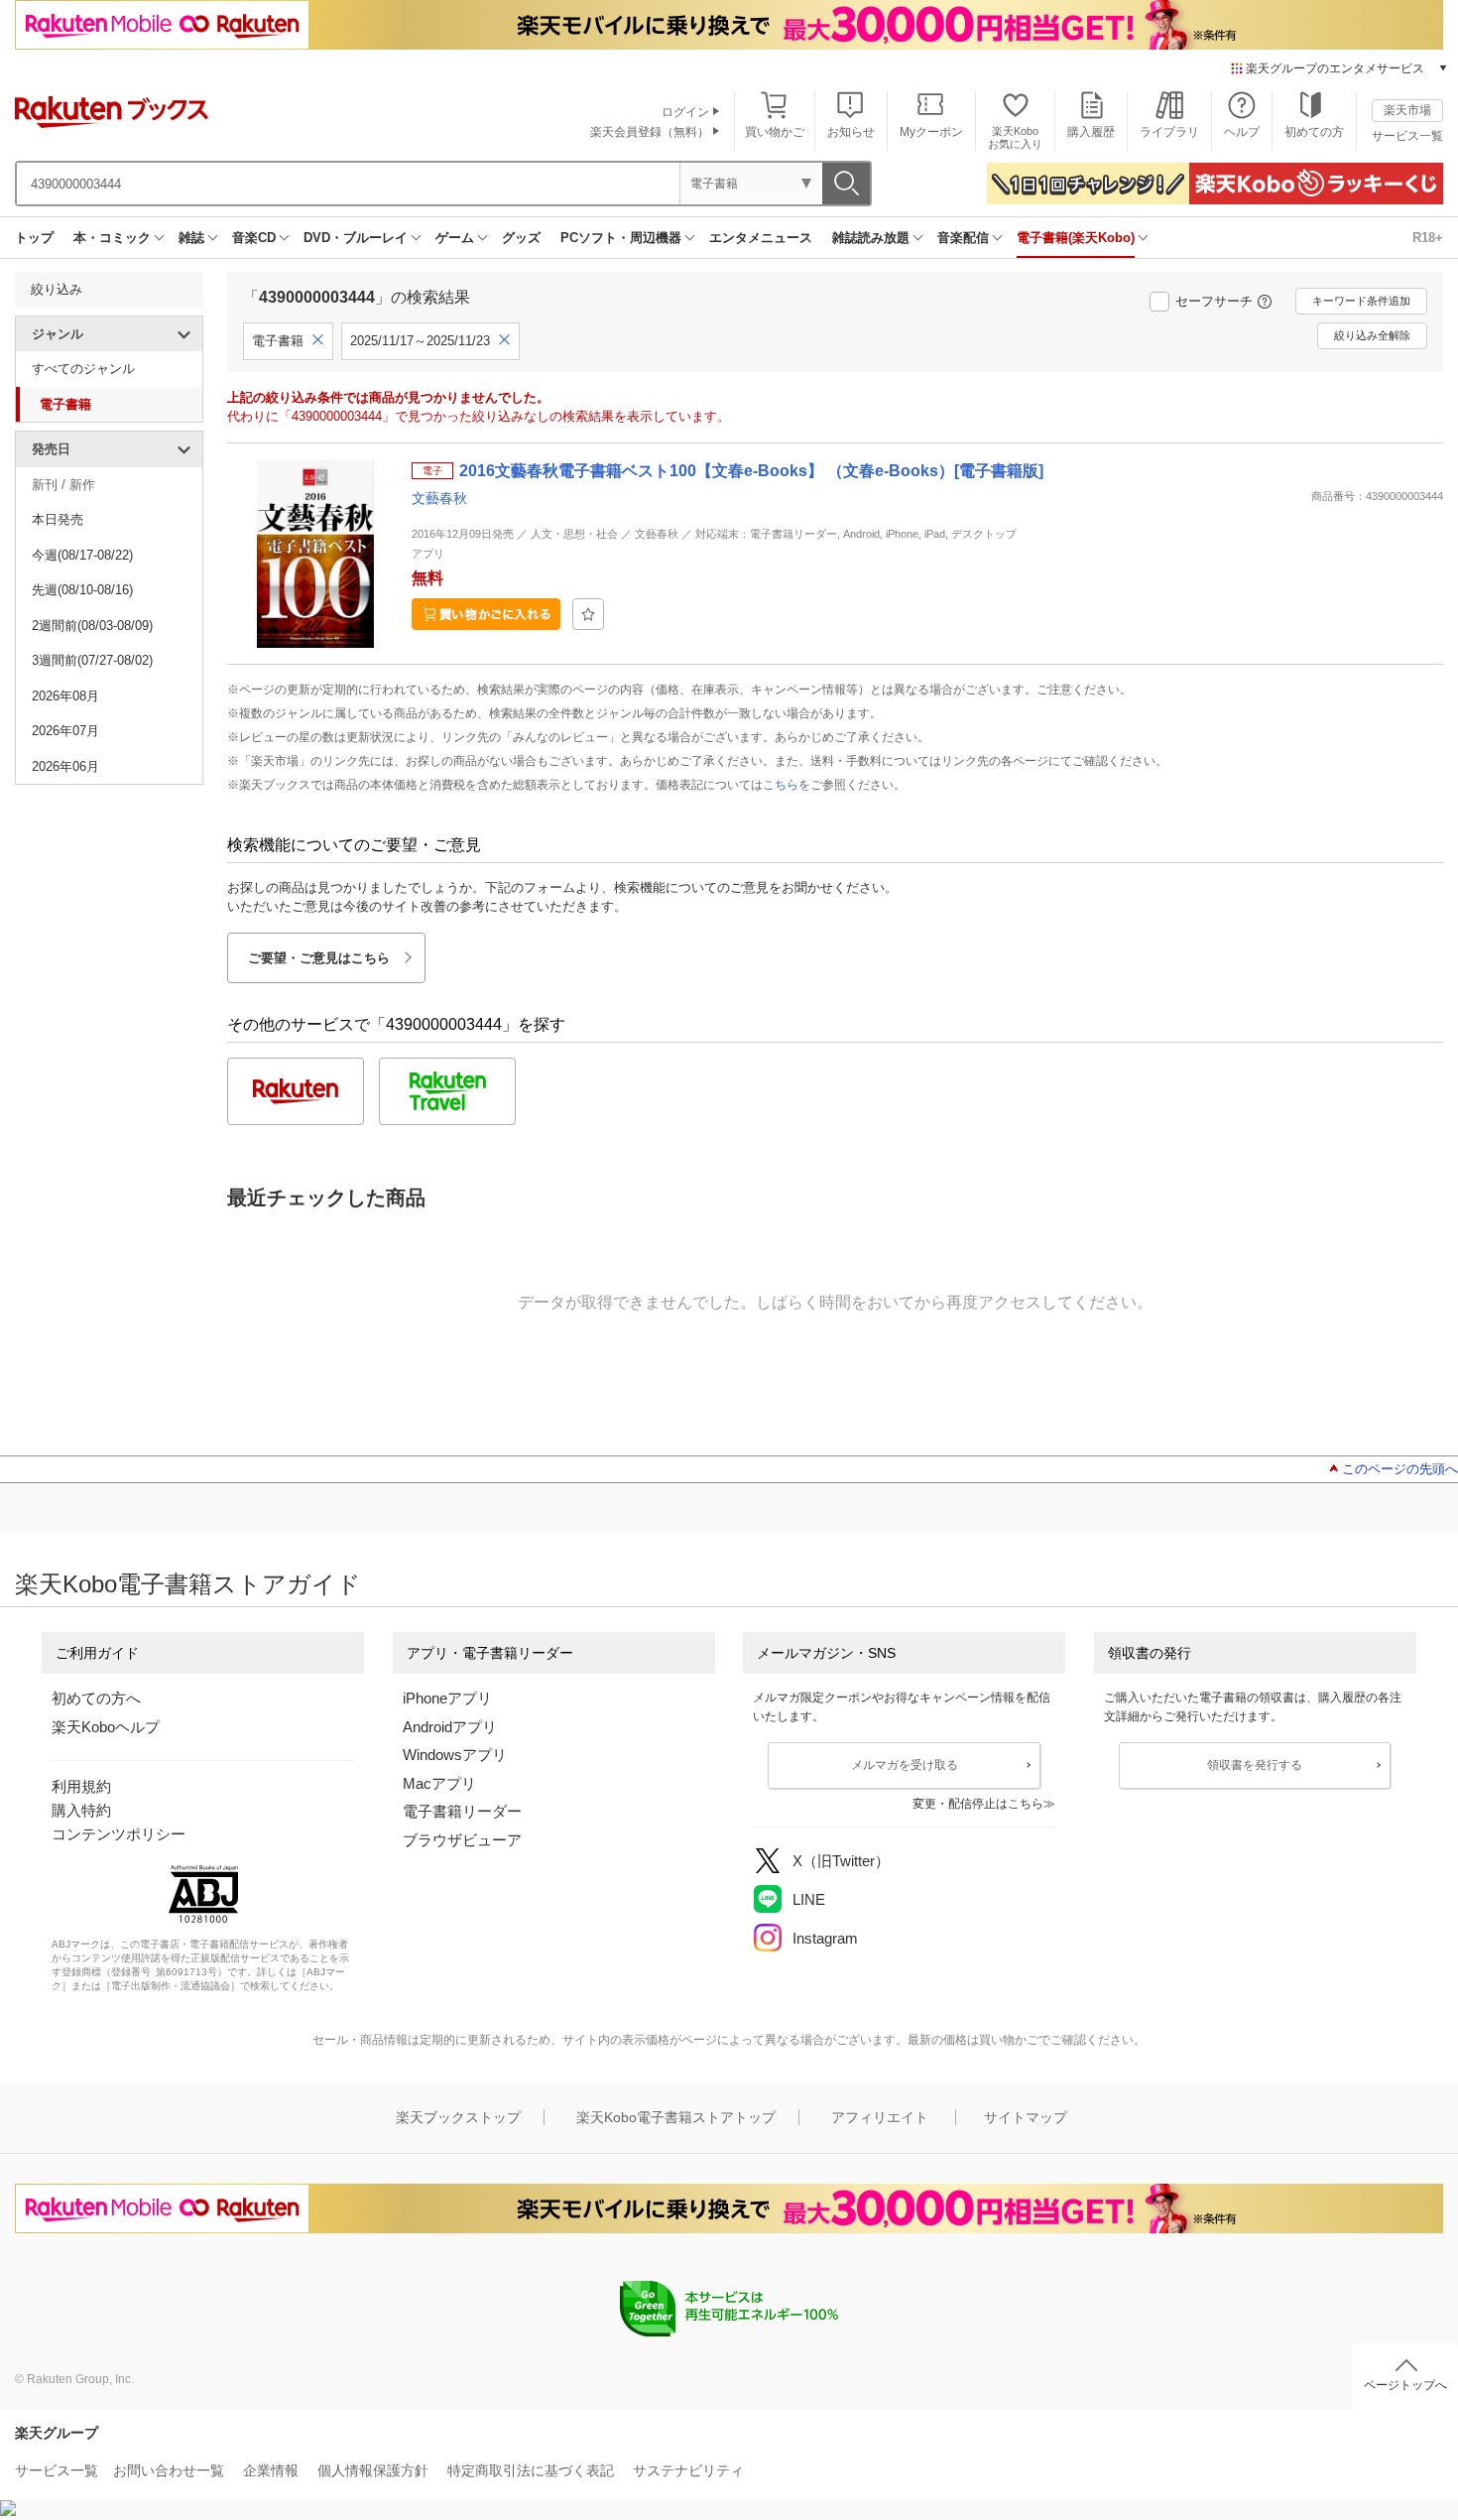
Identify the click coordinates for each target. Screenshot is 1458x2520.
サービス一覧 (1407, 136)
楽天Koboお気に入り (1015, 137)
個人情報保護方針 (373, 2470)
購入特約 (81, 1810)
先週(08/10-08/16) (82, 590)
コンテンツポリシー (119, 1834)
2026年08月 (65, 696)
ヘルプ (1242, 132)
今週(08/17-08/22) (82, 555)
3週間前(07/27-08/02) (92, 660)
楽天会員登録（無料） (650, 132)
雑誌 (191, 238)
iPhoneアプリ (447, 1698)
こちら (781, 785)
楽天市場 (1407, 110)
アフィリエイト (880, 2117)
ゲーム (455, 238)
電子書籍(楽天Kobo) (1076, 238)
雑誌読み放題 (871, 238)
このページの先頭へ (1400, 1469)
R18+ (1428, 238)
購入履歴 (1091, 132)
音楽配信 (963, 238)
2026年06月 (65, 766)
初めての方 (1314, 132)
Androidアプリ (450, 1727)
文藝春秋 (439, 498)
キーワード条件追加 (1361, 301)
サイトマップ (1026, 2117)
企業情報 (271, 2470)
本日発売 (58, 519)
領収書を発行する (1255, 1765)
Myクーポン (931, 132)
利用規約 (81, 1786)
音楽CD (254, 238)
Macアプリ (439, 1783)
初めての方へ (96, 1698)
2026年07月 (65, 731)
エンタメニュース (761, 238)
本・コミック (112, 238)
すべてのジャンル (83, 369)
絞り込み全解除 (1372, 335)
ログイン (685, 112)
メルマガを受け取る (905, 1765)
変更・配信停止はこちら (978, 1804)
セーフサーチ (1214, 301)
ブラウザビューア (462, 1840)
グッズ (521, 238)
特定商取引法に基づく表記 (531, 2470)
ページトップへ (1405, 2385)
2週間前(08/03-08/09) (92, 626)
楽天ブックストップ (458, 2117)
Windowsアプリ (455, 1755)
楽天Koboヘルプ (106, 1727)
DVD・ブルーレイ (356, 238)
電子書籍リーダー (462, 1811)
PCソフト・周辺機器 (621, 238)
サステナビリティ (688, 2470)
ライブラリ (1169, 132)
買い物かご (775, 132)
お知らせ (851, 132)
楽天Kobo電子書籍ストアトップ (676, 2117)
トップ (34, 238)
